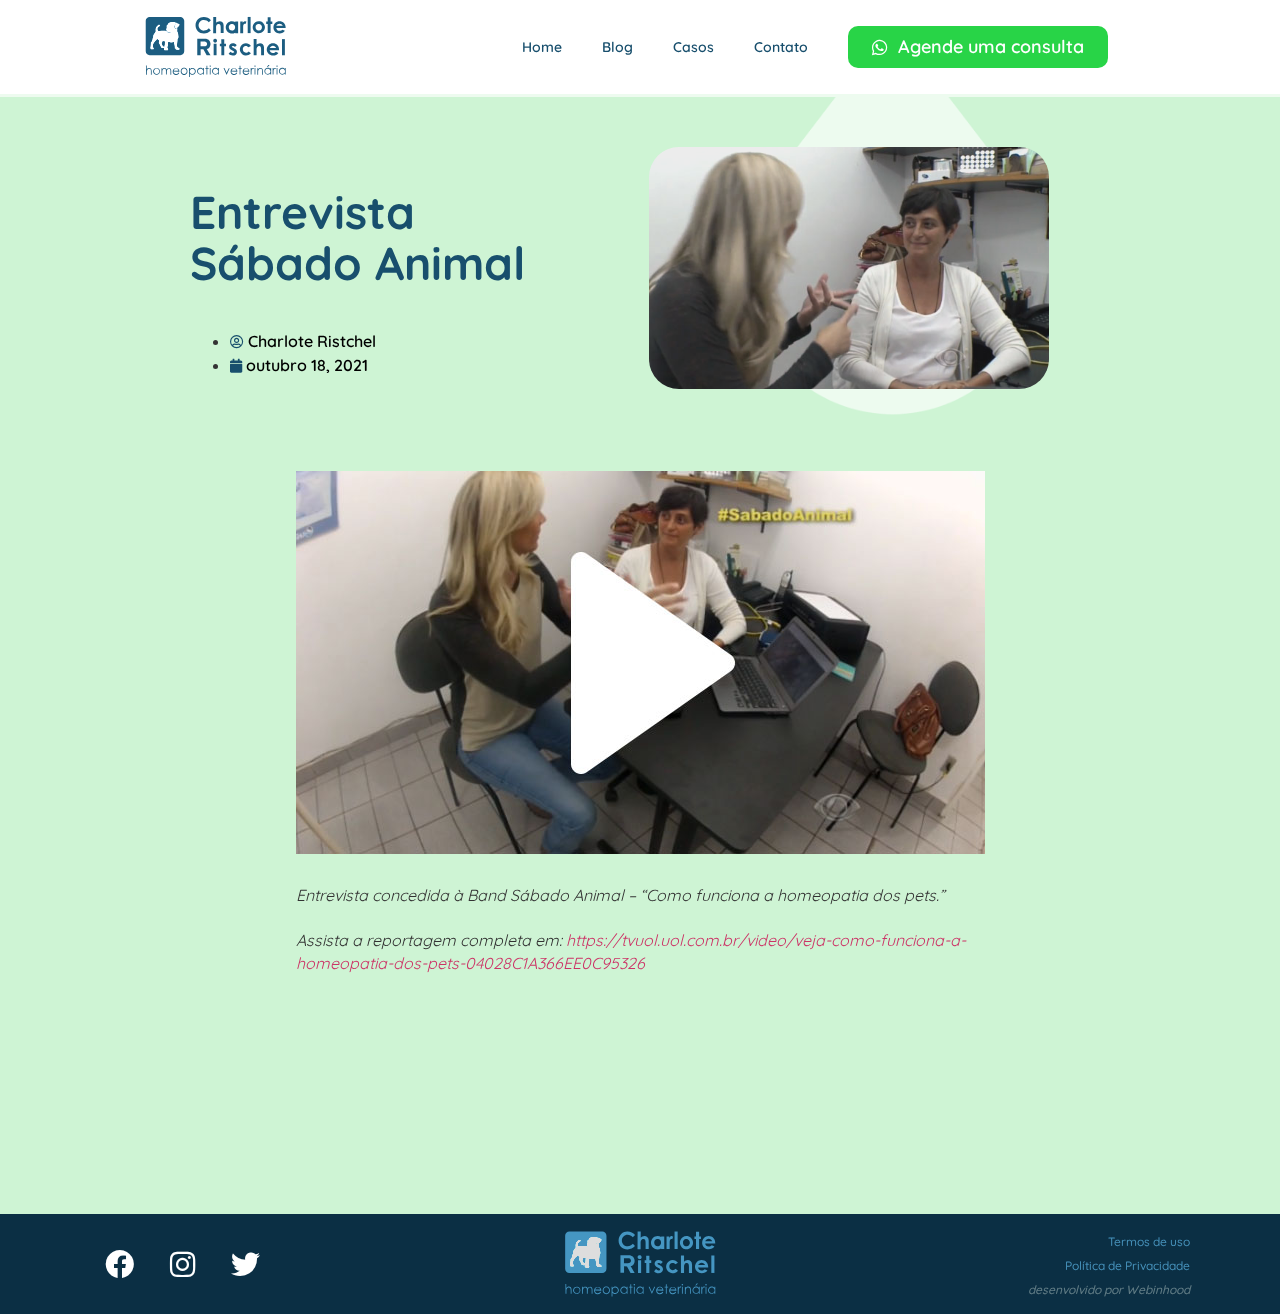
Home (542, 47)
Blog (617, 47)
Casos (693, 47)
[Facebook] (119, 1264)
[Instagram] (182, 1264)
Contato (781, 47)
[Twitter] (245, 1264)
